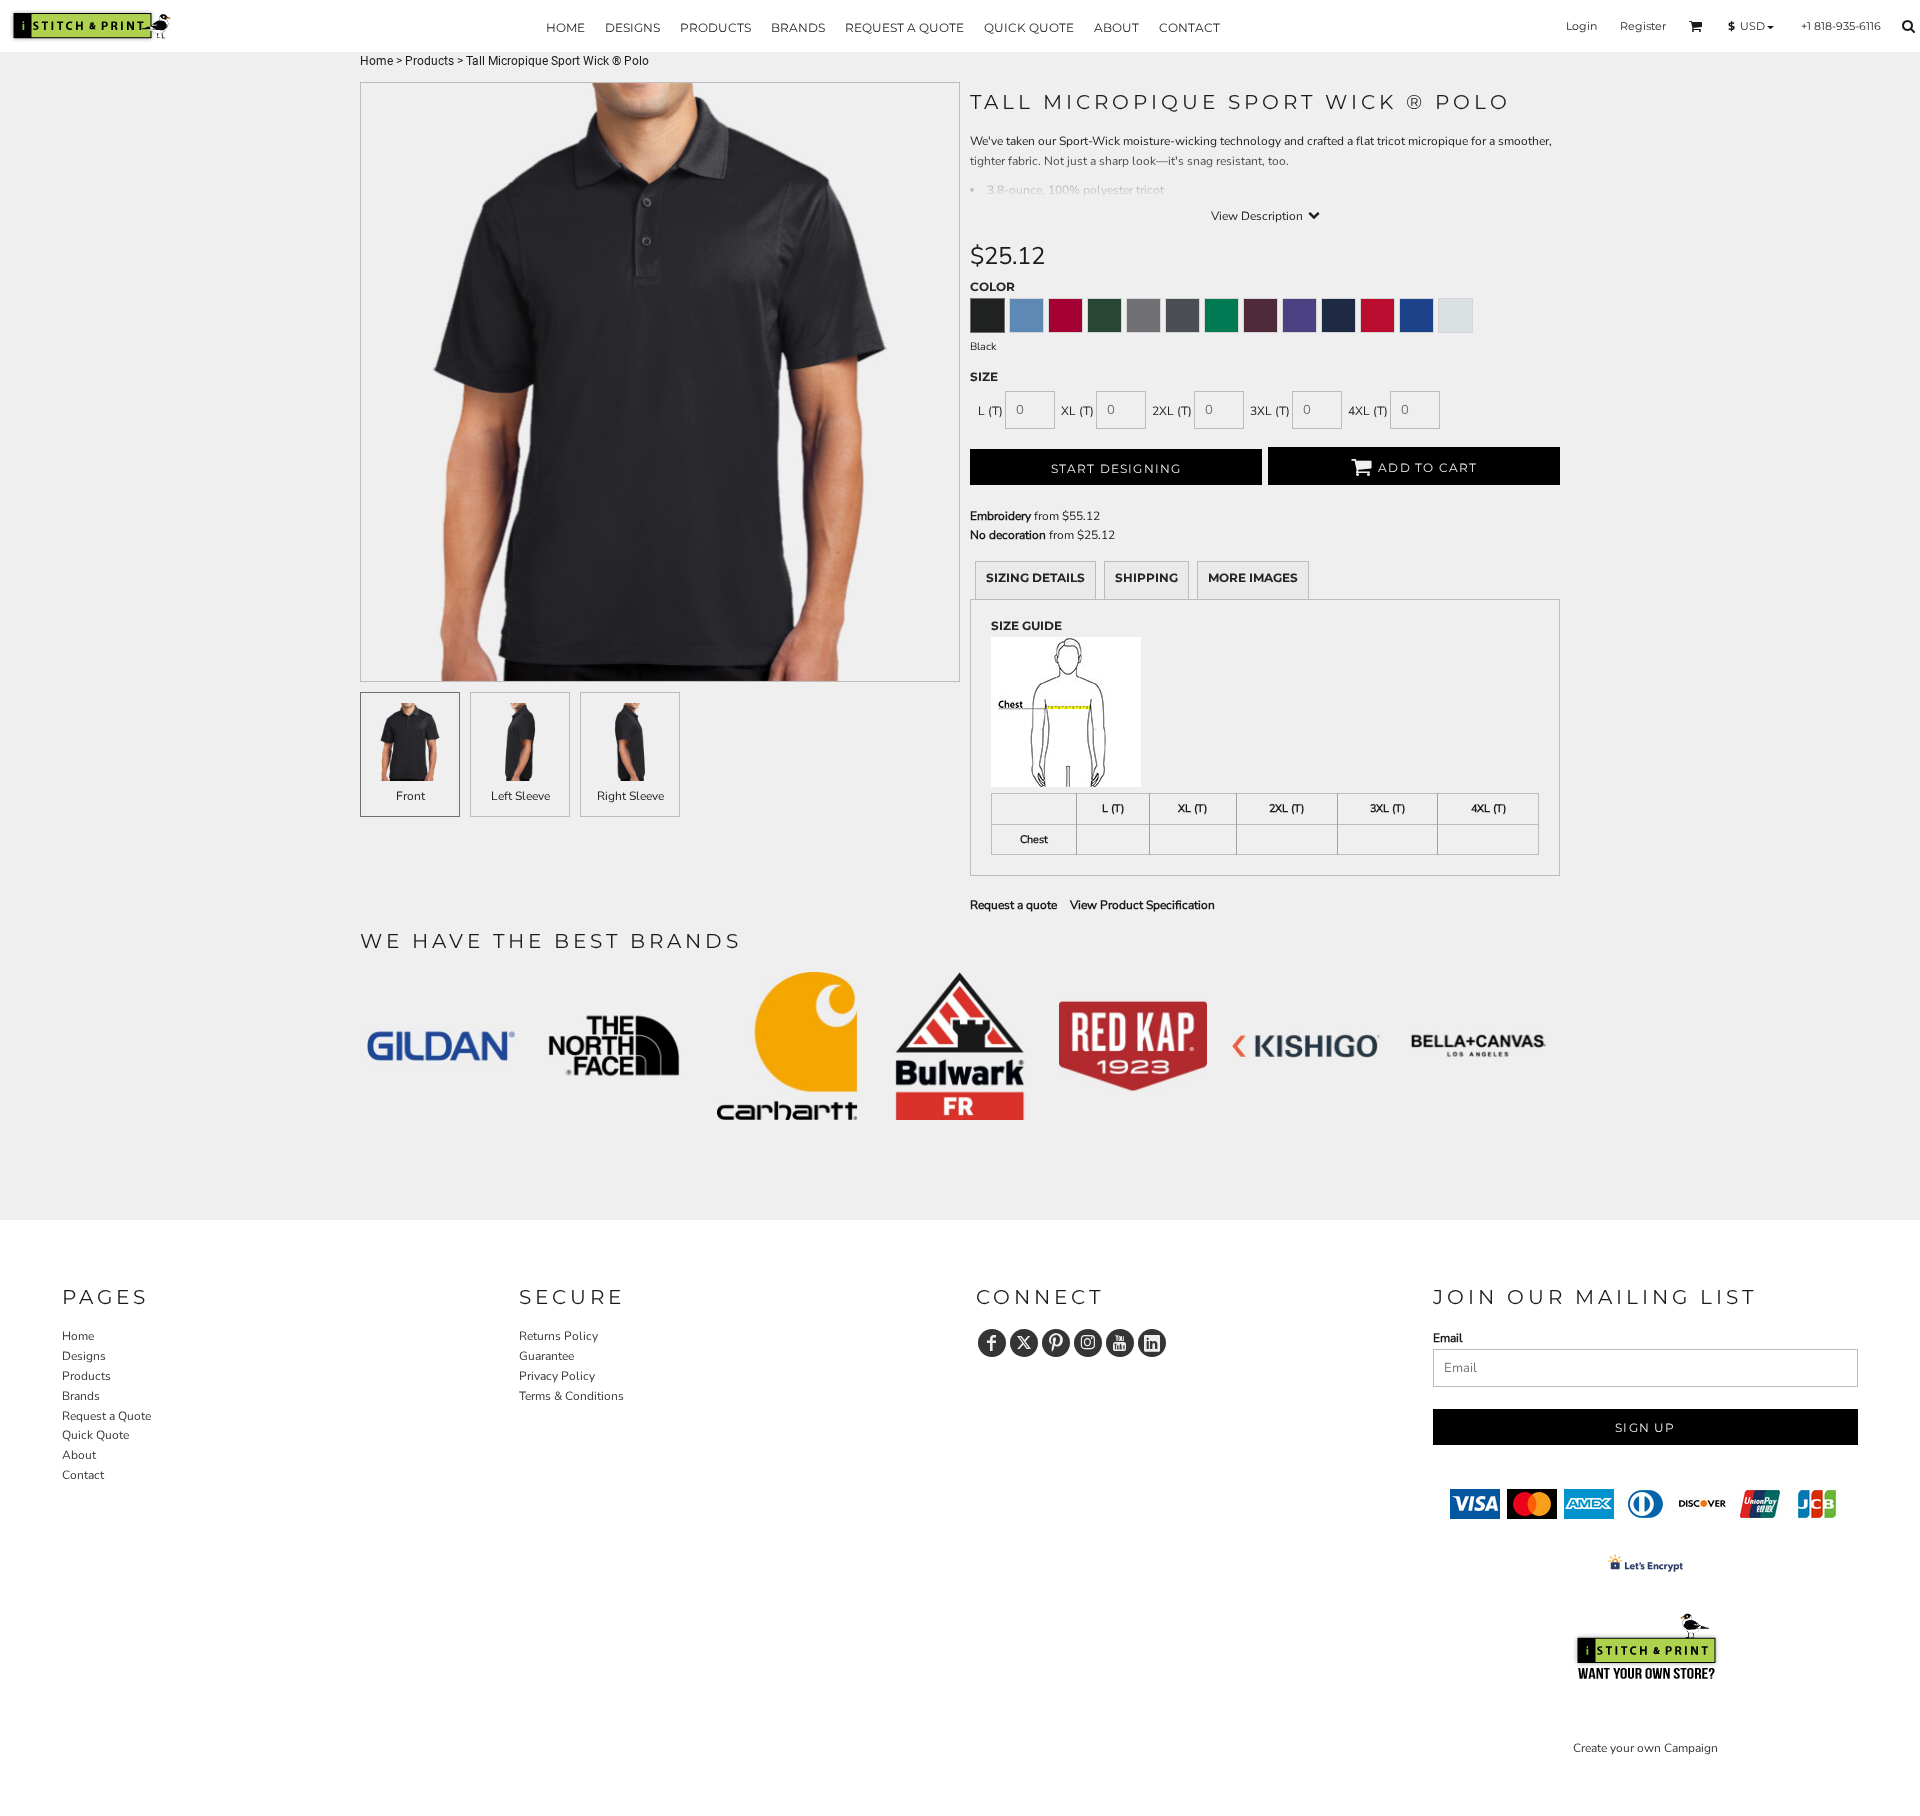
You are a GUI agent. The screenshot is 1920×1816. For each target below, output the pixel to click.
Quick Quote (95, 1435)
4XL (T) (1368, 411)
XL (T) (1077, 411)
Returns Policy (558, 1336)
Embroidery (1000, 516)
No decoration (1008, 535)
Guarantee (546, 1356)
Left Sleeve (520, 796)
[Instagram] (1088, 1343)
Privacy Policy (557, 1376)
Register (1643, 26)
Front (410, 796)
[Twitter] (1024, 1343)
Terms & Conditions (571, 1396)
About (79, 1455)
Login (1581, 26)
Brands (81, 1396)
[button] (1696, 26)
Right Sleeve (630, 796)
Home (376, 61)
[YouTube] (1120, 1343)
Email (1448, 1338)
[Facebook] (992, 1343)
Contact (83, 1475)
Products (429, 61)
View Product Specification (1142, 905)
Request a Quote (106, 1416)
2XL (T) (1172, 411)
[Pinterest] (1056, 1343)
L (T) (990, 411)
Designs (84, 1356)
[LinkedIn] (1152, 1343)
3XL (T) (1270, 411)
